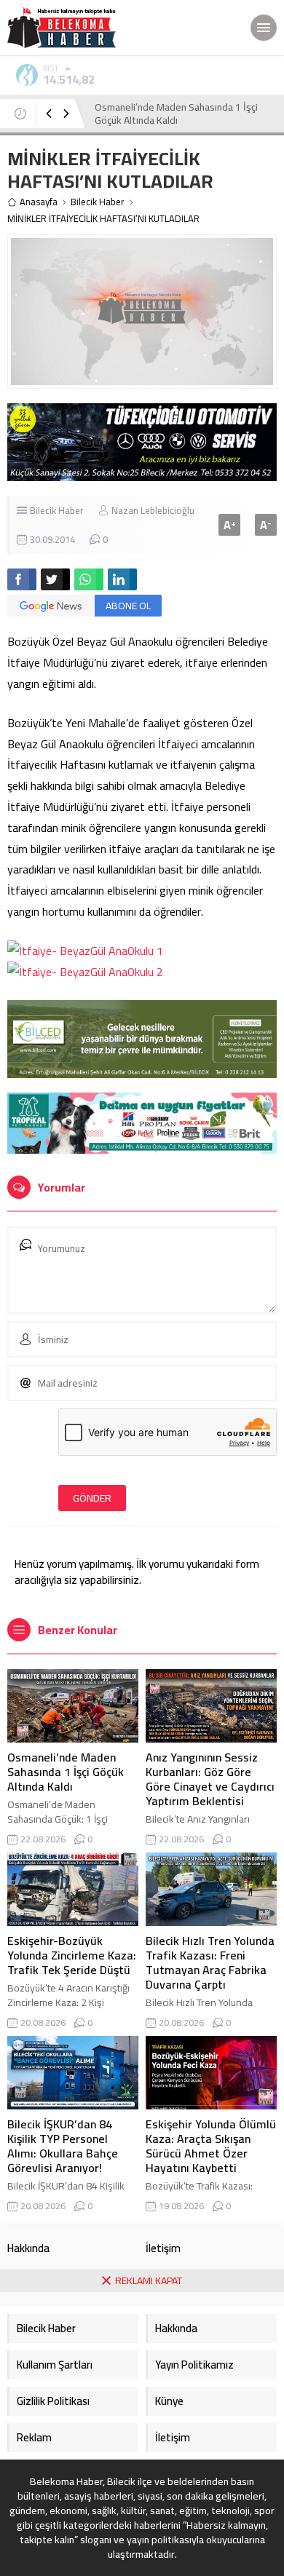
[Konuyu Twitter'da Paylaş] (55, 579)
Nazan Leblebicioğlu (153, 510)
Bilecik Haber (98, 202)
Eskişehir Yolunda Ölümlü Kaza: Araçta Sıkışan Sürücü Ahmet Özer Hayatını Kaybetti (211, 2146)
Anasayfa (39, 202)
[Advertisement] (142, 2434)
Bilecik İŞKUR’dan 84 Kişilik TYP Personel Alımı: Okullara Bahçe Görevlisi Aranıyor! (63, 2146)
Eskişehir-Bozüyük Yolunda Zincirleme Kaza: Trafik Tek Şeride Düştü (72, 1955)
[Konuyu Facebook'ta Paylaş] (22, 579)
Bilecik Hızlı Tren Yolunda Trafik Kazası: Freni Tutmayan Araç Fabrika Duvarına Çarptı (210, 1962)
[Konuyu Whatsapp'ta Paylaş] (89, 579)
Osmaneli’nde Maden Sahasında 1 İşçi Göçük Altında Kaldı (66, 1772)
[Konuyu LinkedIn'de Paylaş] (122, 579)
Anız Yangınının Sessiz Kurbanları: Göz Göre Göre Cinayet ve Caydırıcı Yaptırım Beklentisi (180, 120)
